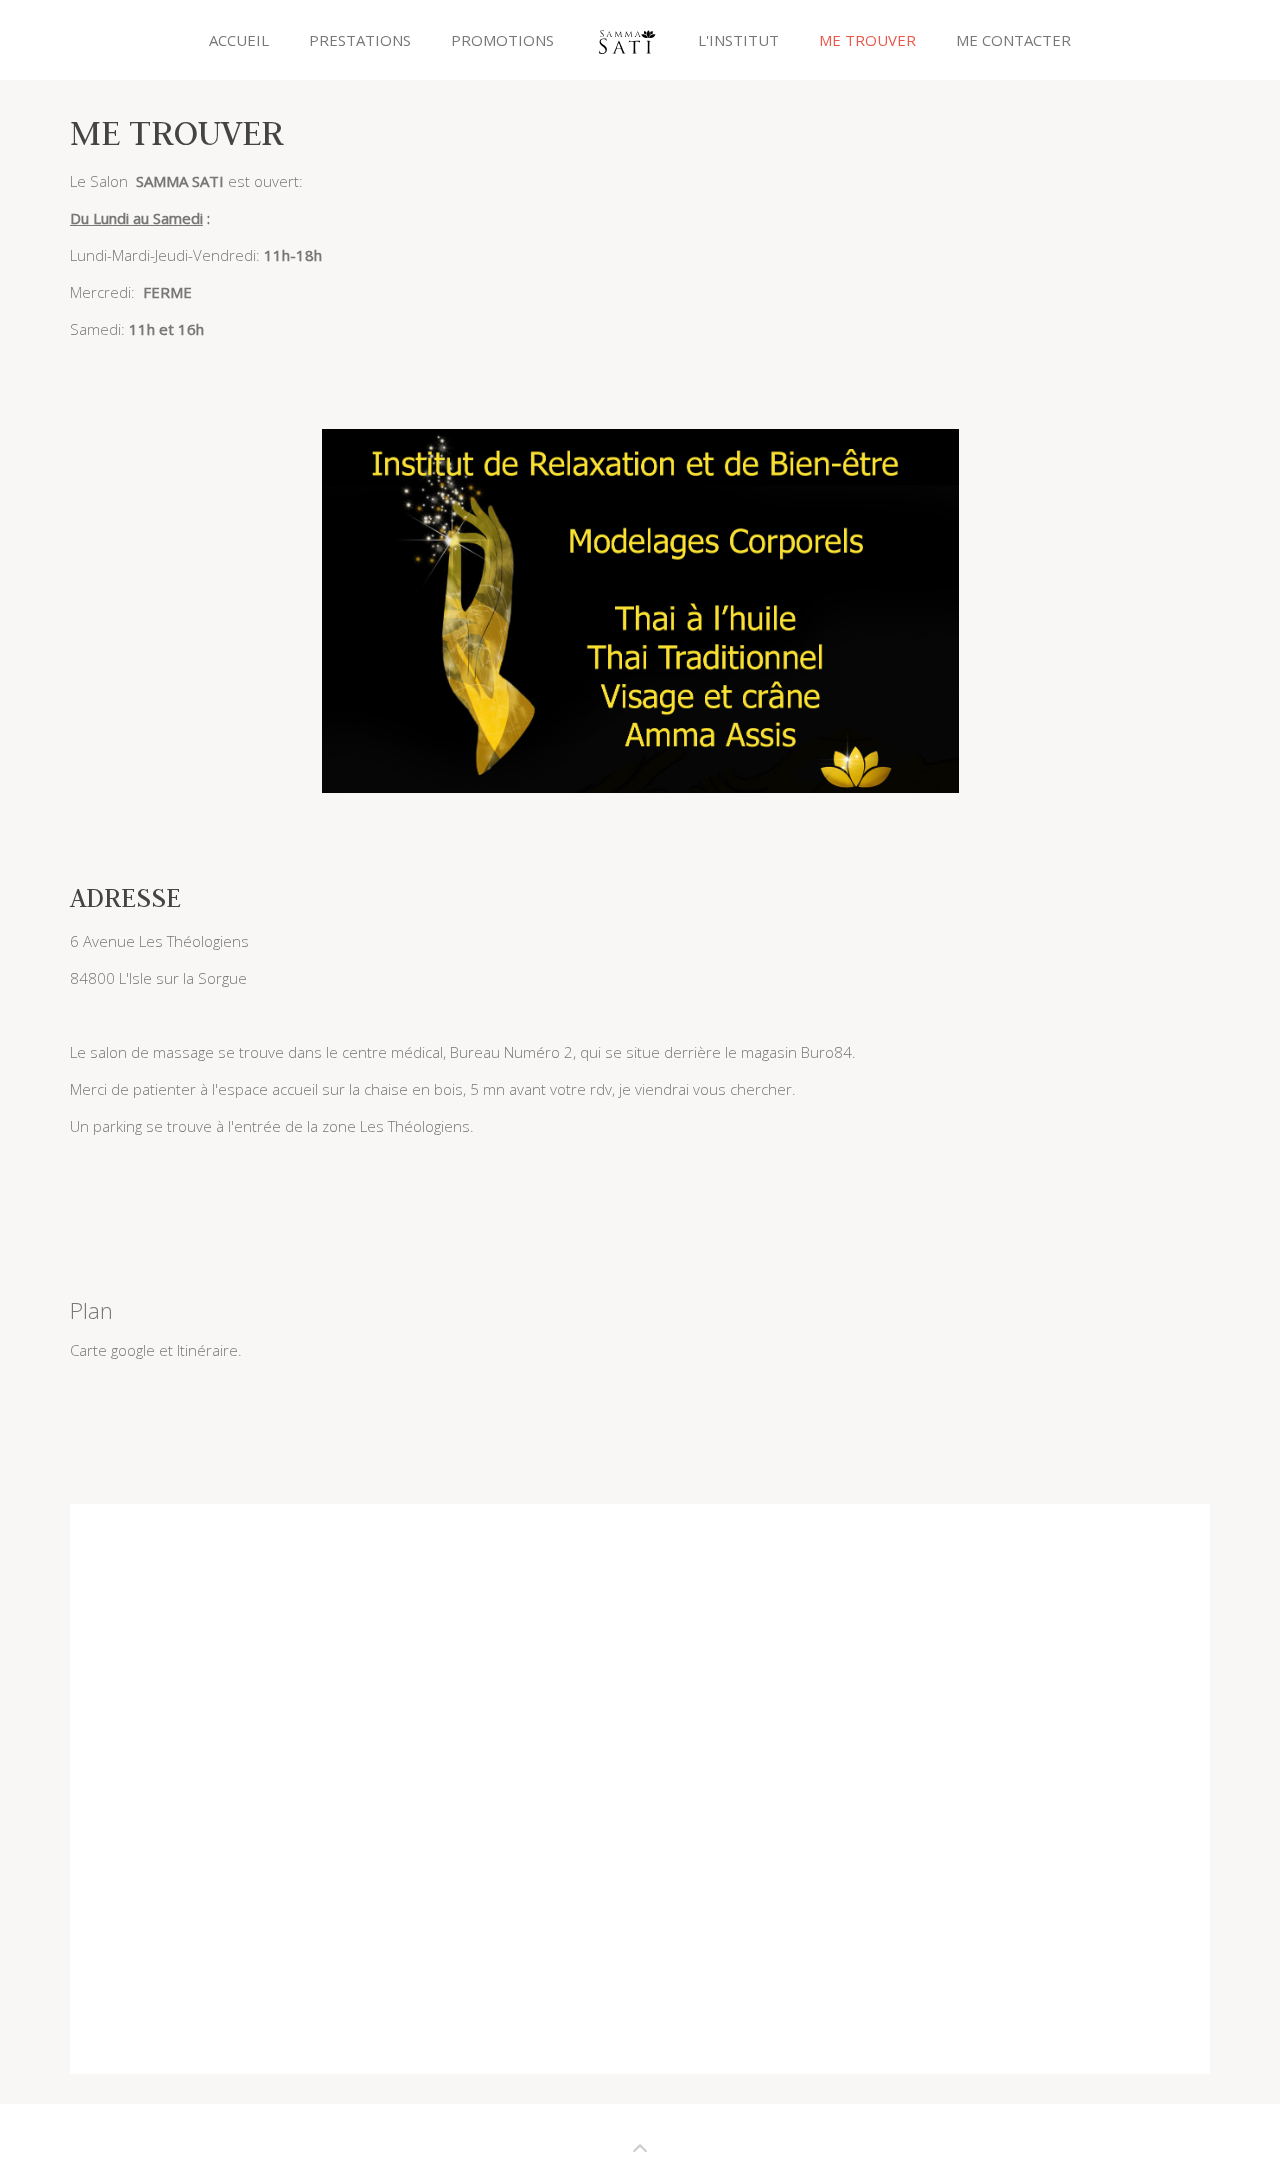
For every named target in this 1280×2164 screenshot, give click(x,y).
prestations (360, 40)
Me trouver (867, 40)
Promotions (502, 40)
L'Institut (738, 40)
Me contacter (1013, 40)
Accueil (239, 40)
